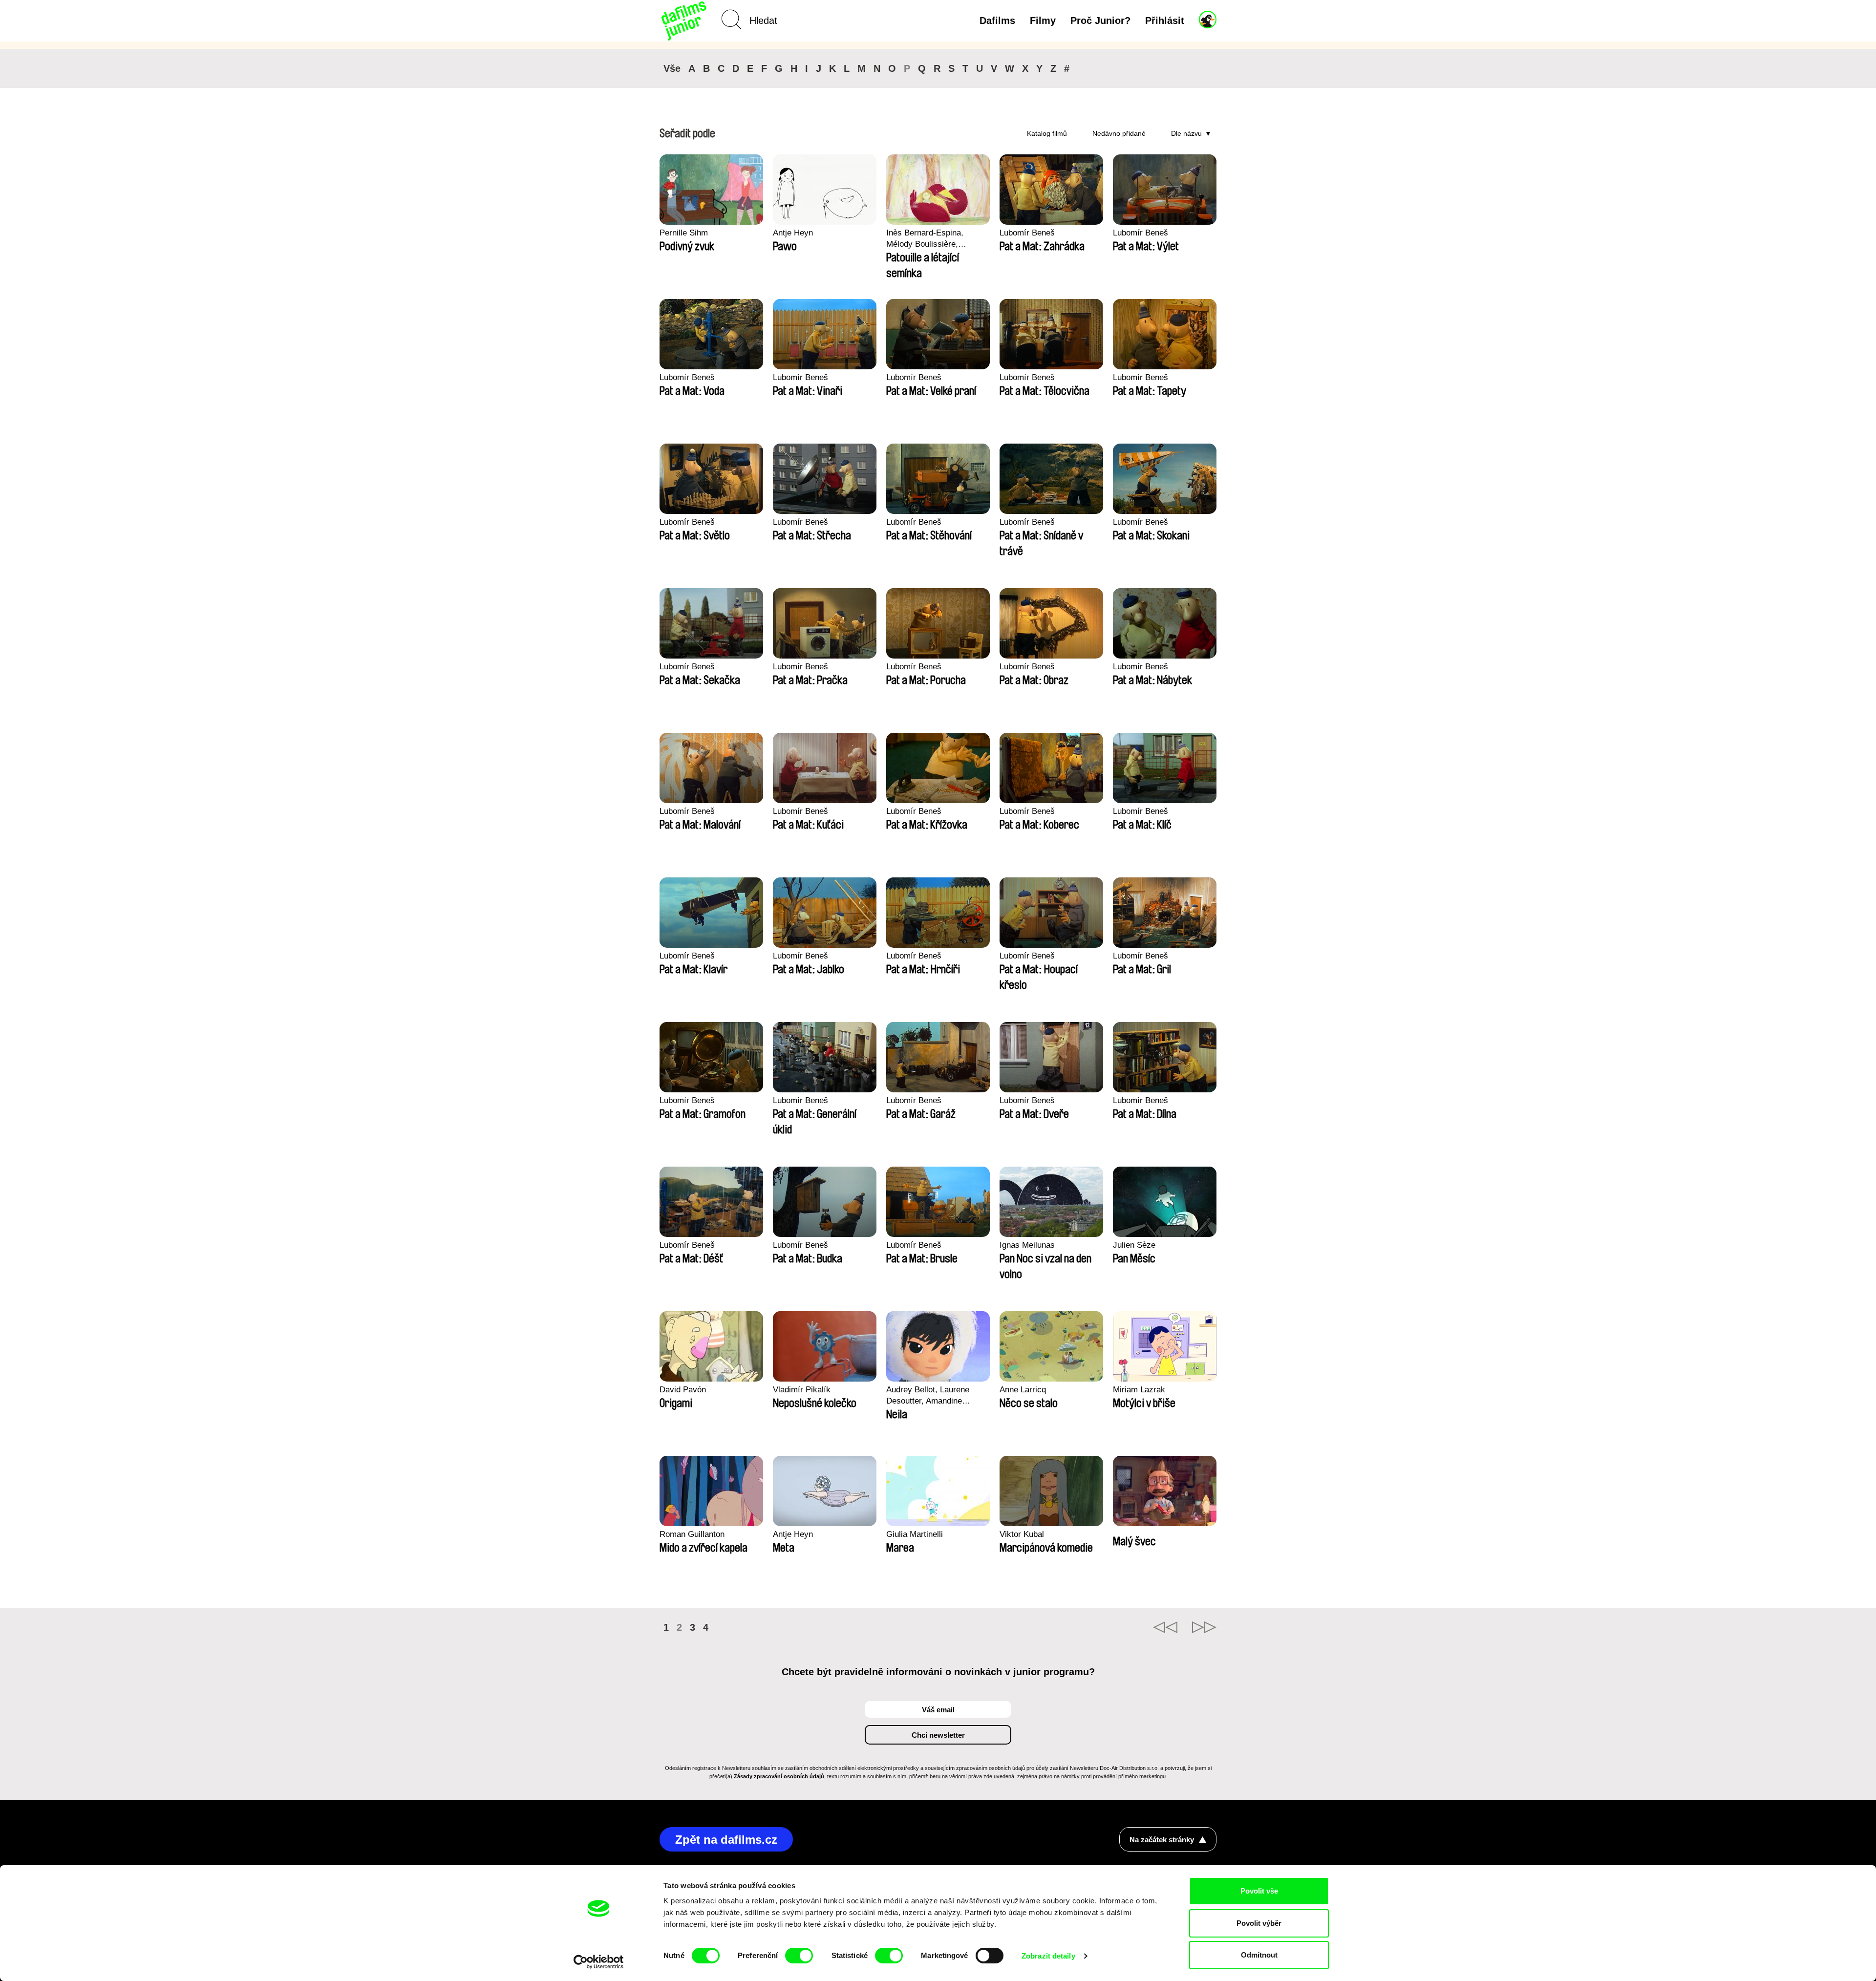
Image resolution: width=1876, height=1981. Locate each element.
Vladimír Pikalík (802, 1390)
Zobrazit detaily (1048, 1956)
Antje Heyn (793, 233)
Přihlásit (1165, 21)
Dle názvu (1186, 133)
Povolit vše (1259, 1891)
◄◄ (1165, 1627)
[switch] (799, 1956)
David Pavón (683, 1390)
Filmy (1043, 21)
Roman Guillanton (692, 1534)
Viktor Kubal (1022, 1534)
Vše (672, 68)
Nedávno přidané (1119, 133)
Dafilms (997, 21)
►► (1204, 1627)
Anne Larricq (1023, 1390)
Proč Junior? (1100, 21)
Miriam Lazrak (1139, 1390)
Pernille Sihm (684, 233)
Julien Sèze (1134, 1245)
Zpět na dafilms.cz (726, 1840)
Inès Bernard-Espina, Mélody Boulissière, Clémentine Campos (925, 239)
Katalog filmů (1047, 133)
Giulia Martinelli (915, 1534)
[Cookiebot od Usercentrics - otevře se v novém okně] (599, 1962)
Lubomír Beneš (1027, 233)
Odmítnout (1259, 1955)
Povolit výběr (1259, 1923)
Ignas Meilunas (1027, 1245)
